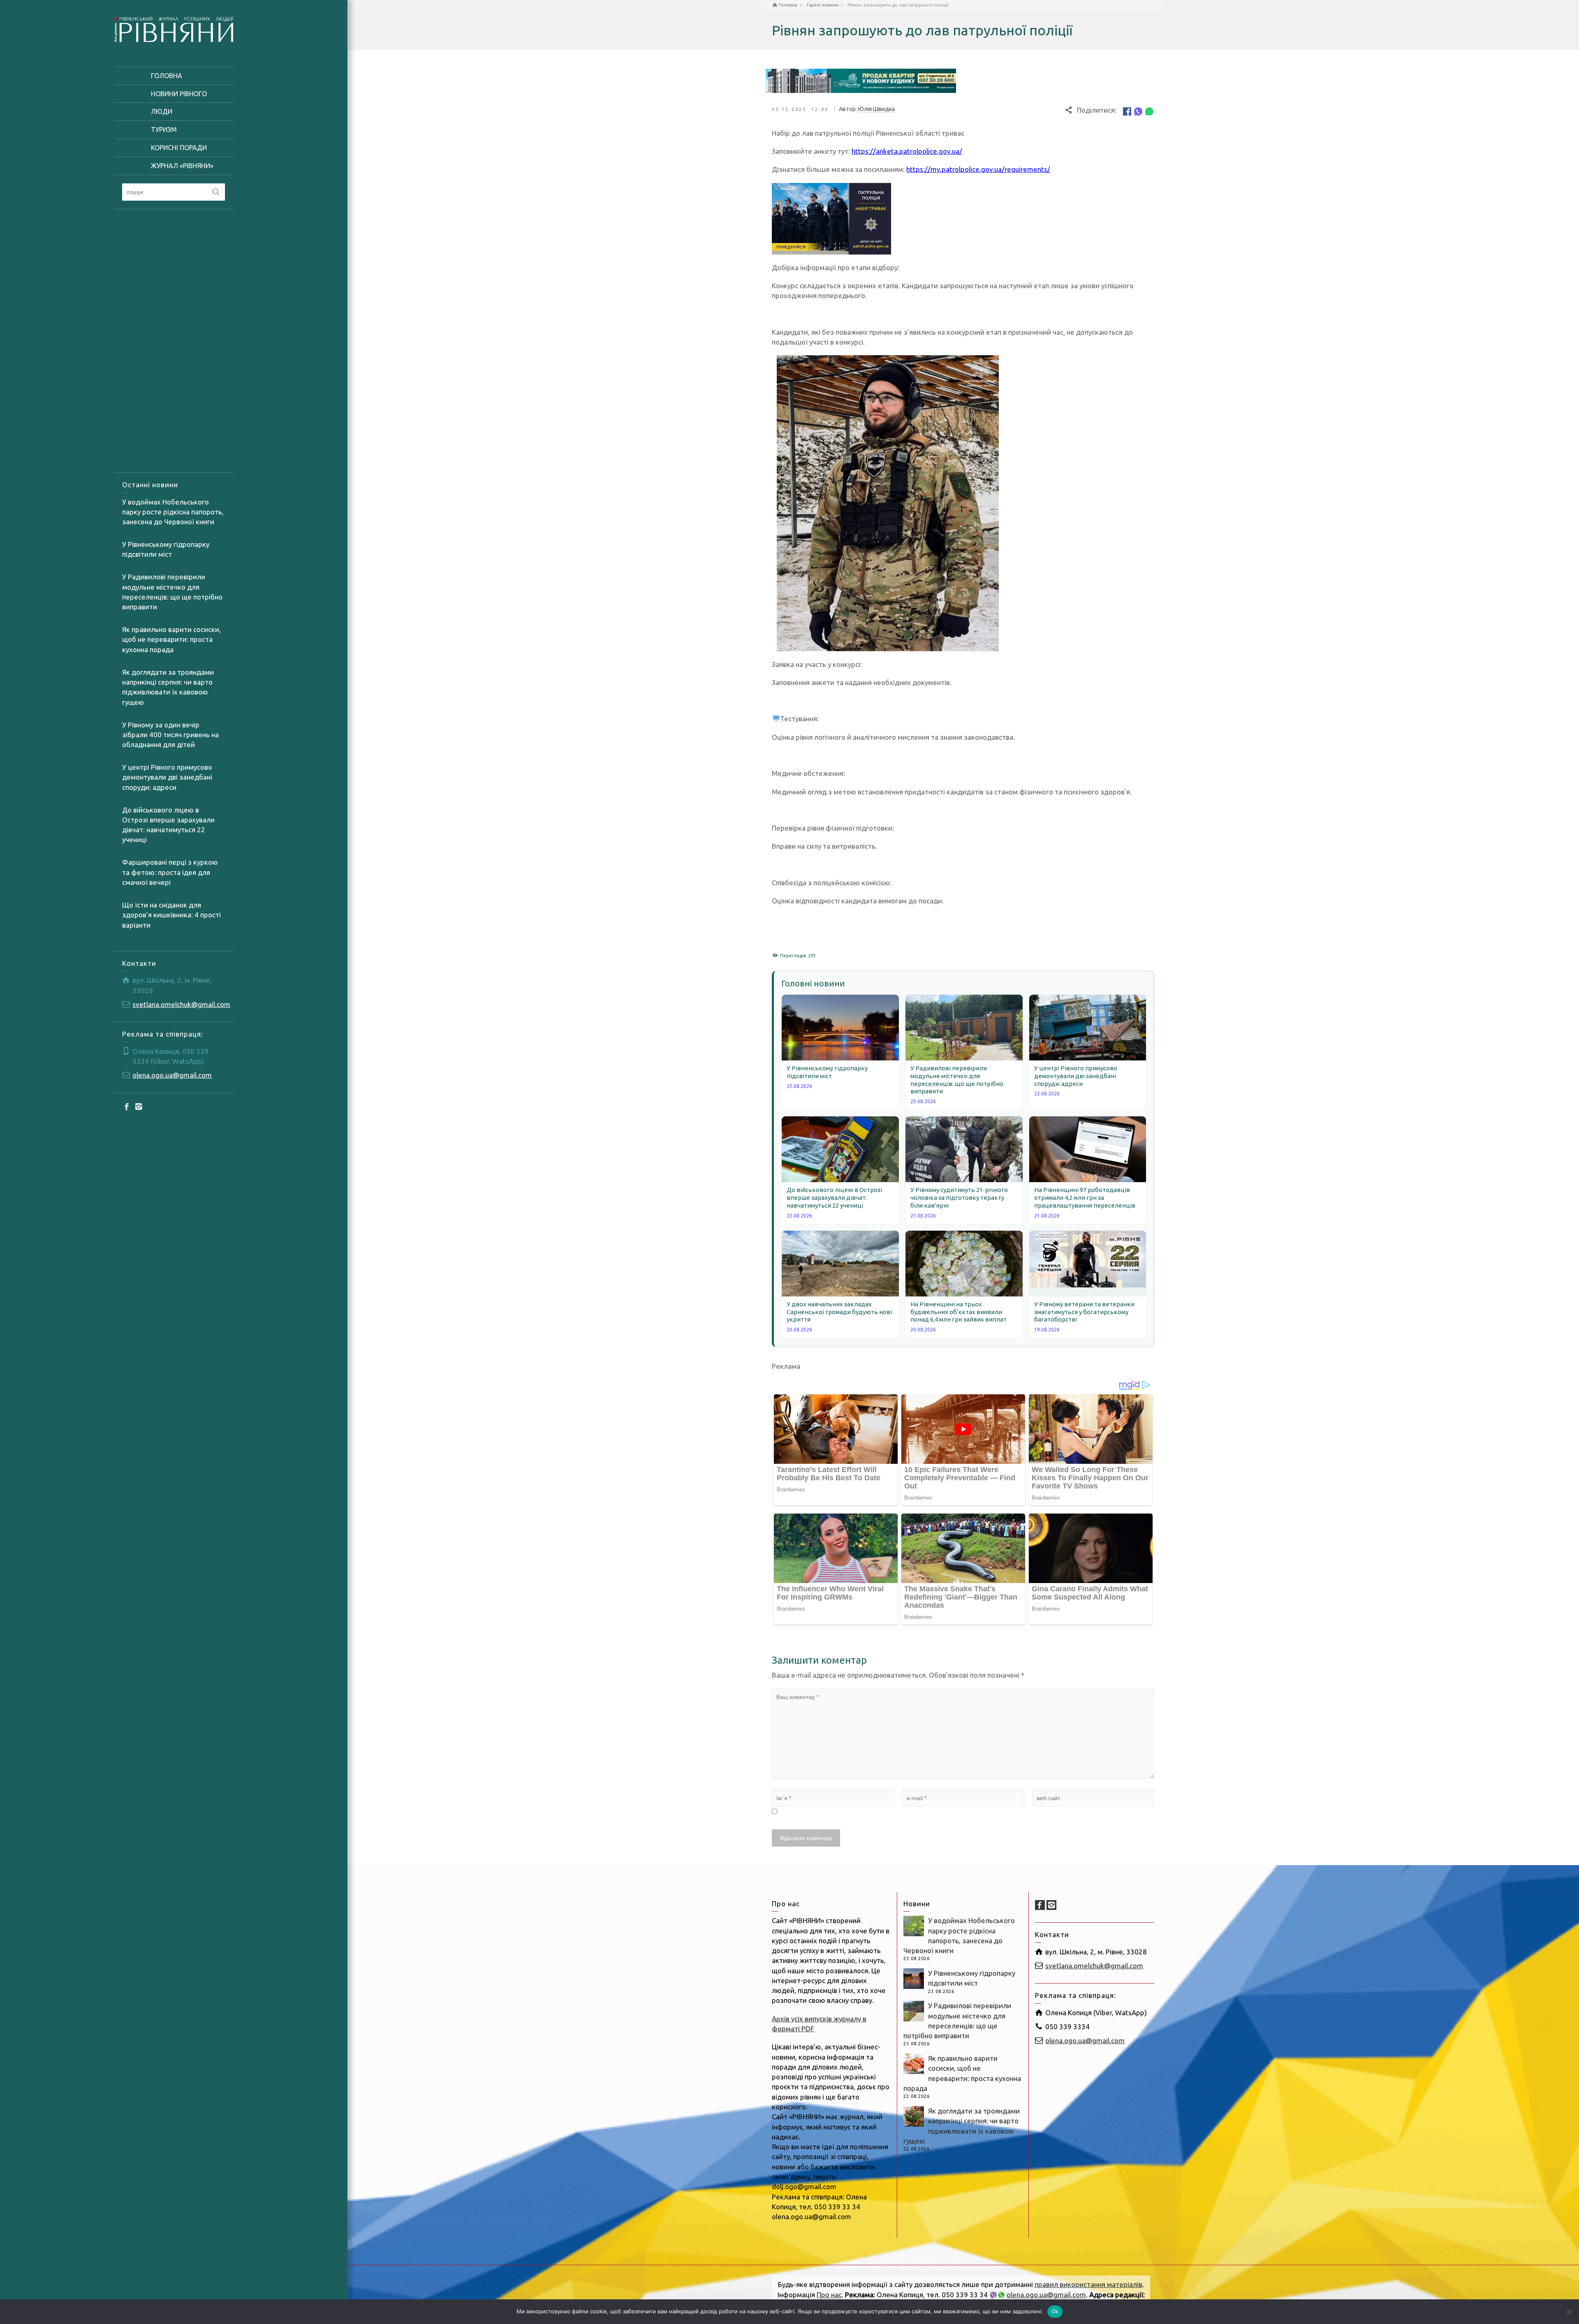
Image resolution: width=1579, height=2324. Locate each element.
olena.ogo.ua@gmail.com (172, 1075)
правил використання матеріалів (1088, 2284)
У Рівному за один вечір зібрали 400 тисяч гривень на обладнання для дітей (170, 735)
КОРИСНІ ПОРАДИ (179, 148)
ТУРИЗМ (164, 130)
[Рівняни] (174, 28)
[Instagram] (139, 1106)
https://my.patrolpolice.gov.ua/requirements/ (978, 169)
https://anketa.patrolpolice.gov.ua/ (907, 151)
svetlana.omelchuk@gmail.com (181, 1004)
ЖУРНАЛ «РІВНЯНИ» (182, 166)
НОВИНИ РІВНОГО (179, 94)
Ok (1055, 2311)
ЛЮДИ (162, 111)
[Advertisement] (174, 341)
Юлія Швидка (876, 109)
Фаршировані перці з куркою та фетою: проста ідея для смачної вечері (170, 872)
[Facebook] (127, 1106)
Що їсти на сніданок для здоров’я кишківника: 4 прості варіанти (171, 915)
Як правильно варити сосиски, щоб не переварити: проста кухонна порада (171, 639)
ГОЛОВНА (167, 76)
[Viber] (1138, 111)
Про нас (829, 2295)
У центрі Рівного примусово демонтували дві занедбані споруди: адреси (167, 777)
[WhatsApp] (1149, 111)
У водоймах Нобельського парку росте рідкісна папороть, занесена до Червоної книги (173, 512)
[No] (1569, 2312)
